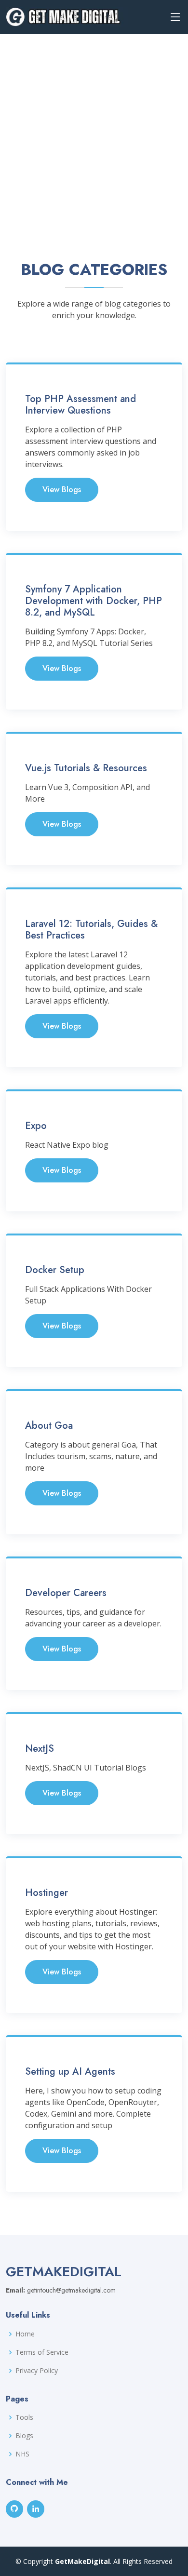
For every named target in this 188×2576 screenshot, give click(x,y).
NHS (22, 2454)
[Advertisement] (94, 133)
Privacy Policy (37, 2371)
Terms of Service (42, 2352)
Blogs (24, 2436)
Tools (24, 2417)
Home (25, 2334)
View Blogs (62, 490)
